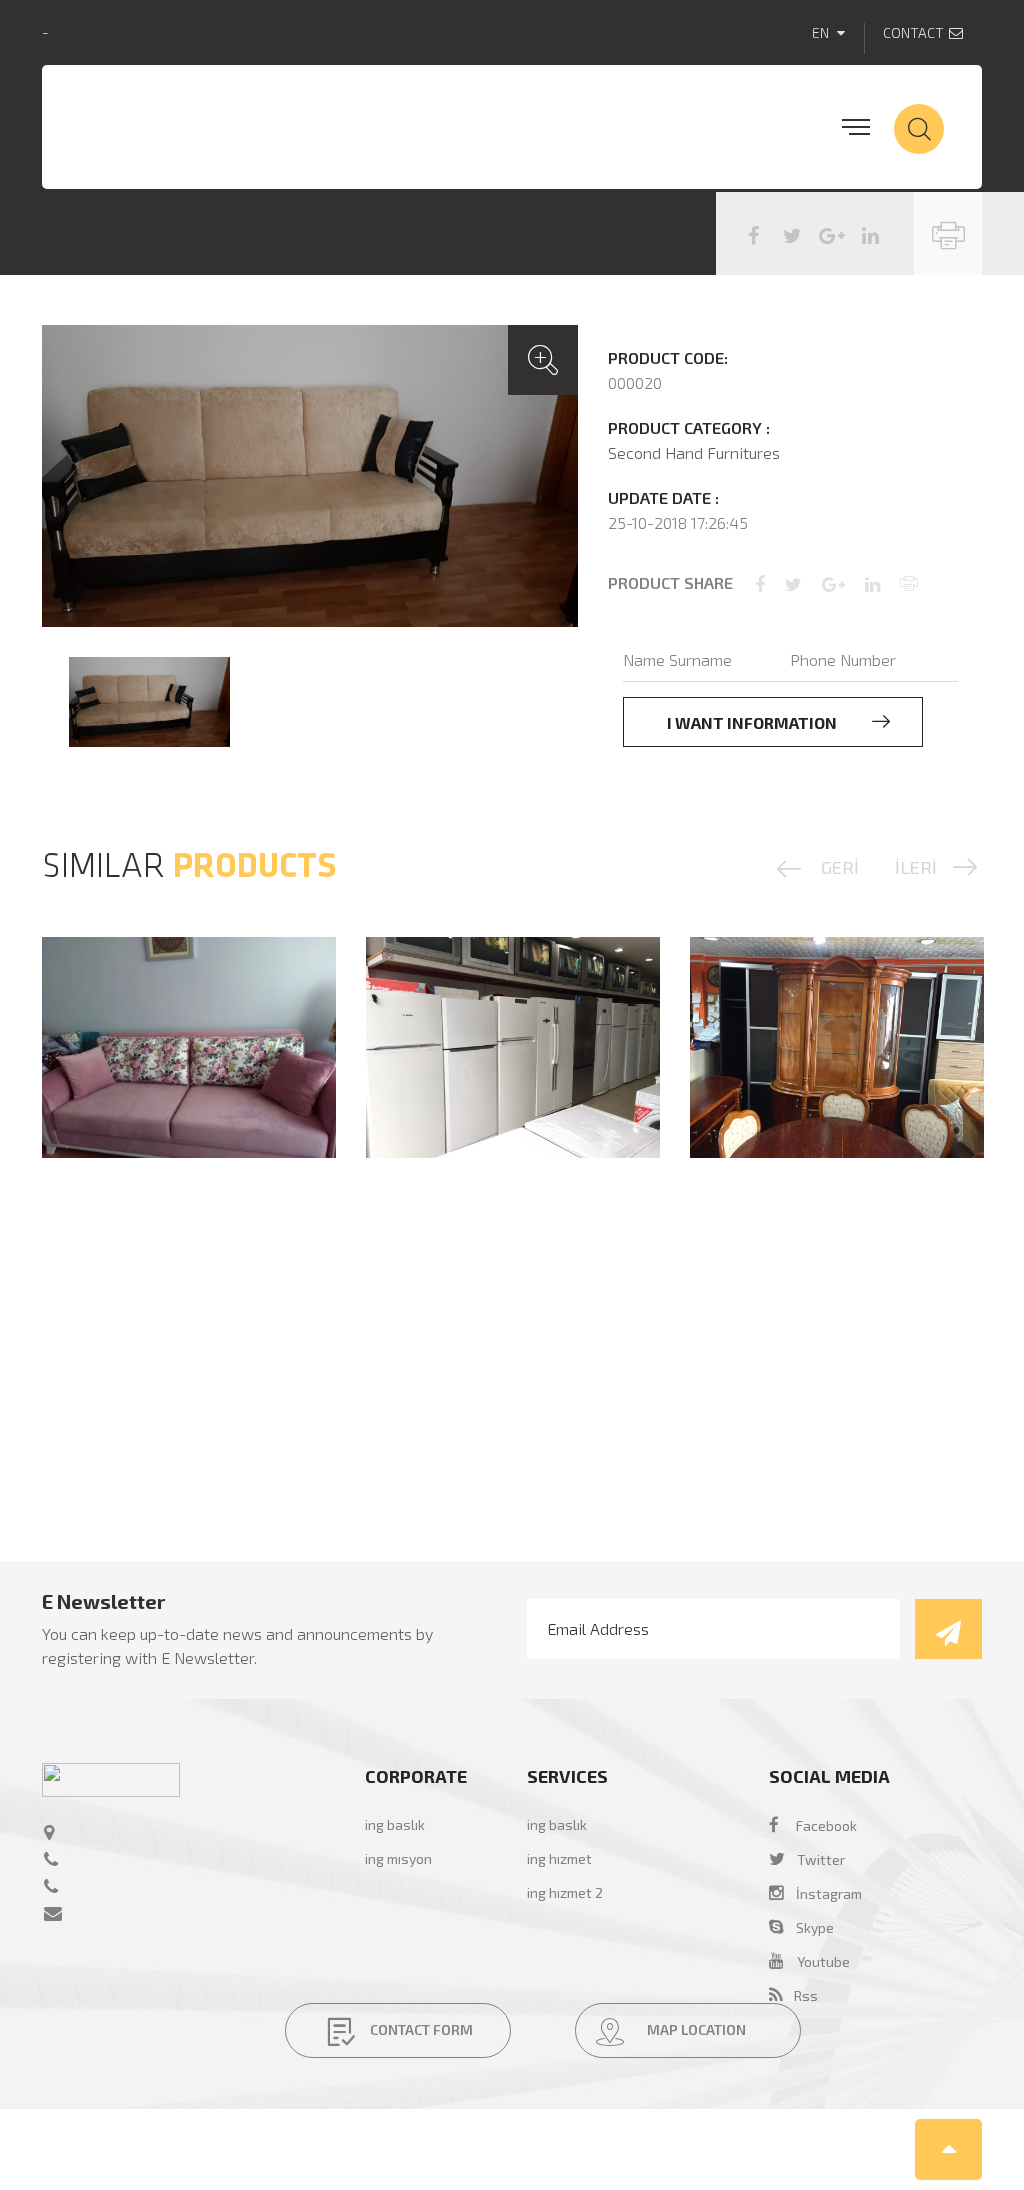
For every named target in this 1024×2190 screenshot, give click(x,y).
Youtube (823, 1961)
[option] (310, 476)
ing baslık (395, 1824)
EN (822, 32)
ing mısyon (398, 1858)
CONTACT (913, 32)
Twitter (821, 1859)
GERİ (840, 867)
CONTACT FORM (420, 2029)
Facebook (826, 1825)
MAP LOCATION (695, 2029)
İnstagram (823, 1893)
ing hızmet (559, 1858)
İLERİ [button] (916, 867)
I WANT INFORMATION (753, 722)
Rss (800, 1995)
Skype (809, 1927)
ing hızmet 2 (565, 1892)
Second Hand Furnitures (694, 452)
